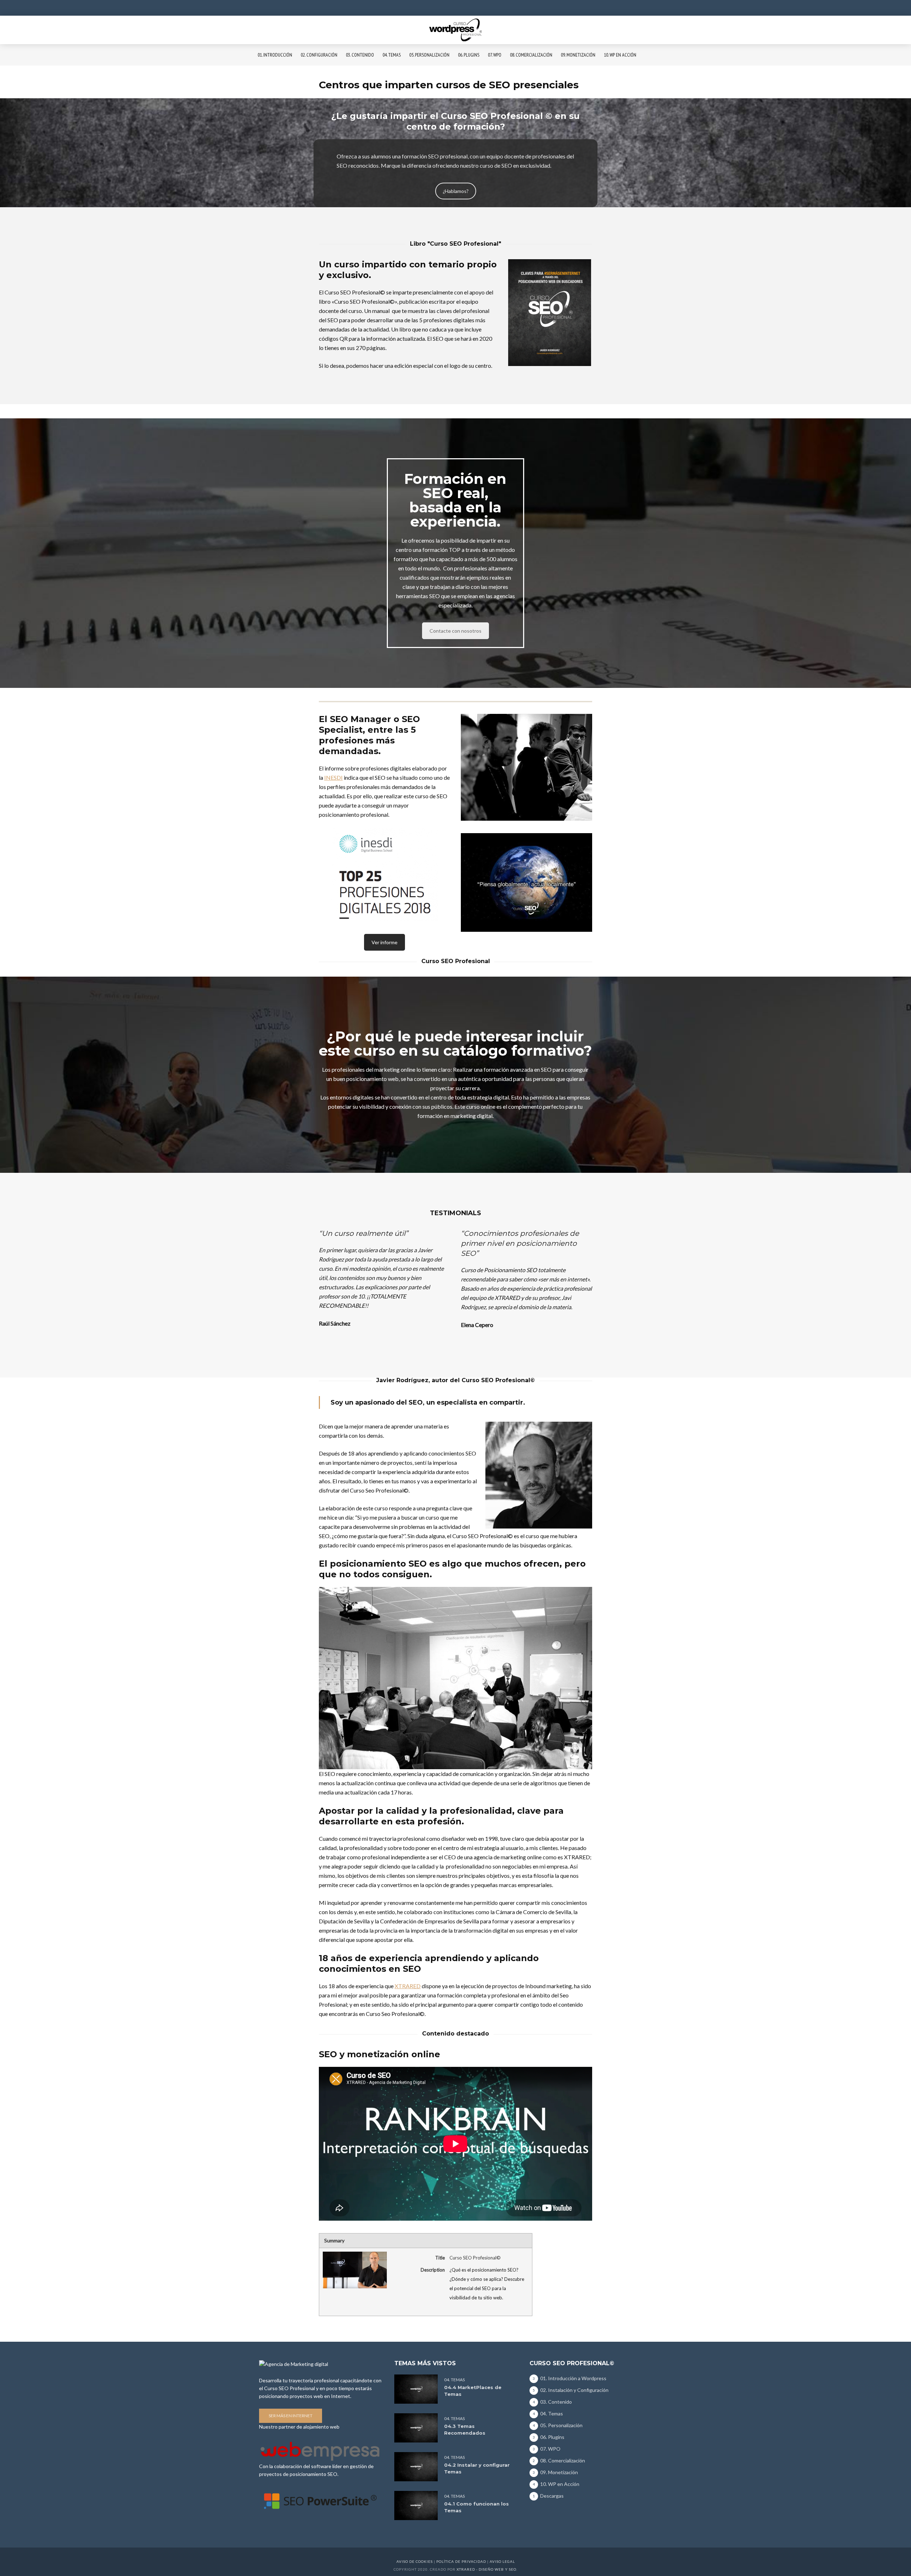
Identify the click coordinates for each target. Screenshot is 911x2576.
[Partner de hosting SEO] (320, 2450)
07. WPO (495, 55)
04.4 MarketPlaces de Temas (473, 2391)
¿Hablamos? (456, 191)
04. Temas (392, 55)
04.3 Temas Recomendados (465, 2429)
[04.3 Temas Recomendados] (416, 2428)
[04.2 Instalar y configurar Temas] (416, 2467)
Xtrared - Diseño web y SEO (486, 2569)
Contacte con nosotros (455, 631)
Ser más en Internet (291, 2416)
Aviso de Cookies (415, 2561)
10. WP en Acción (620, 55)
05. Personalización (429, 55)
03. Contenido (360, 55)
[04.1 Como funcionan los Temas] (416, 2505)
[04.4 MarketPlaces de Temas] (416, 2389)
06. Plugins (469, 55)
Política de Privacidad (461, 2561)
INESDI (333, 777)
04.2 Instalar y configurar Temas (477, 2468)
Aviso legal (502, 2561)
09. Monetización (578, 55)
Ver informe (385, 942)
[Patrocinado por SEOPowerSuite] (320, 2500)
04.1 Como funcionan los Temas (476, 2507)
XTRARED (408, 1986)
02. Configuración (319, 55)
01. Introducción (275, 55)
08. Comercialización (531, 55)
